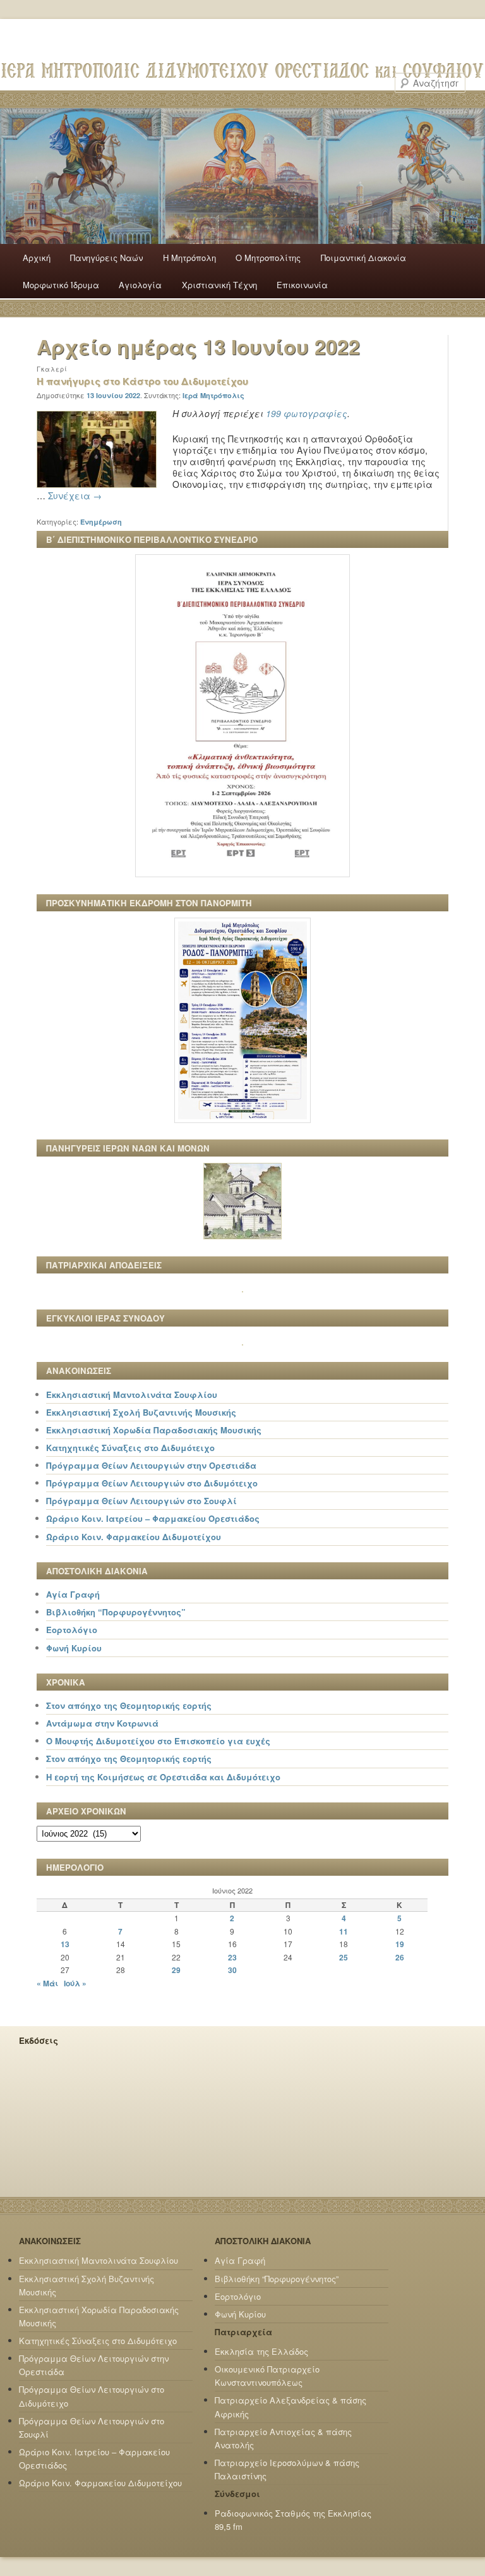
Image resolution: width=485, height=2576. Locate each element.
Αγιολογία (140, 285)
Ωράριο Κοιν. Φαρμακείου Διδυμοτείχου (134, 1537)
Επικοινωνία (302, 285)
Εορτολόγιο (72, 1630)
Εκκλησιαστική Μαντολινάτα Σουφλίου (132, 1394)
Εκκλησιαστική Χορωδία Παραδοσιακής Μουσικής (154, 1430)
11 (344, 1931)
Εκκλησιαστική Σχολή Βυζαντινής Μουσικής (141, 1412)
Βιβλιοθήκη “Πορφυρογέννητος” (116, 1612)
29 (176, 1970)
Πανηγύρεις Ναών (106, 258)
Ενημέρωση (101, 522)
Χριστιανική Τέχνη (219, 285)
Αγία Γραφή (73, 1594)
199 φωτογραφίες (307, 413)
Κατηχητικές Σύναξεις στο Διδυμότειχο (130, 1448)
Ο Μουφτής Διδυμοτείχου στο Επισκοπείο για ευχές (158, 1741)
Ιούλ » (75, 1983)
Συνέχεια (75, 495)
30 (232, 1970)
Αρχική (37, 258)
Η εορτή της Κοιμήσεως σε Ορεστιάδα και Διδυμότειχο (163, 1777)
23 (232, 1957)
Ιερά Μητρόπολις (213, 395)
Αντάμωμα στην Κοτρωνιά (102, 1723)
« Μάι (47, 1983)
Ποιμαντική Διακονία (363, 258)
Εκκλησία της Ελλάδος (261, 2351)
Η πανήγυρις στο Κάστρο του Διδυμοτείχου (142, 381)
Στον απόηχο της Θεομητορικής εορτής (129, 1705)
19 (400, 1944)
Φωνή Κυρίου (74, 1648)
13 (65, 1944)
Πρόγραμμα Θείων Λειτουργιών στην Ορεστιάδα (151, 1465)
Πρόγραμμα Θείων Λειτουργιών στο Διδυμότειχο (152, 1483)
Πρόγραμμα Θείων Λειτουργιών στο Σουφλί (141, 1501)
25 (344, 1957)
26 (400, 1957)
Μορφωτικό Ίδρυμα (61, 285)
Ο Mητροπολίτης (268, 258)
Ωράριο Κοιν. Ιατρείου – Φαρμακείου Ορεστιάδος (153, 1518)
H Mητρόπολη (189, 258)
